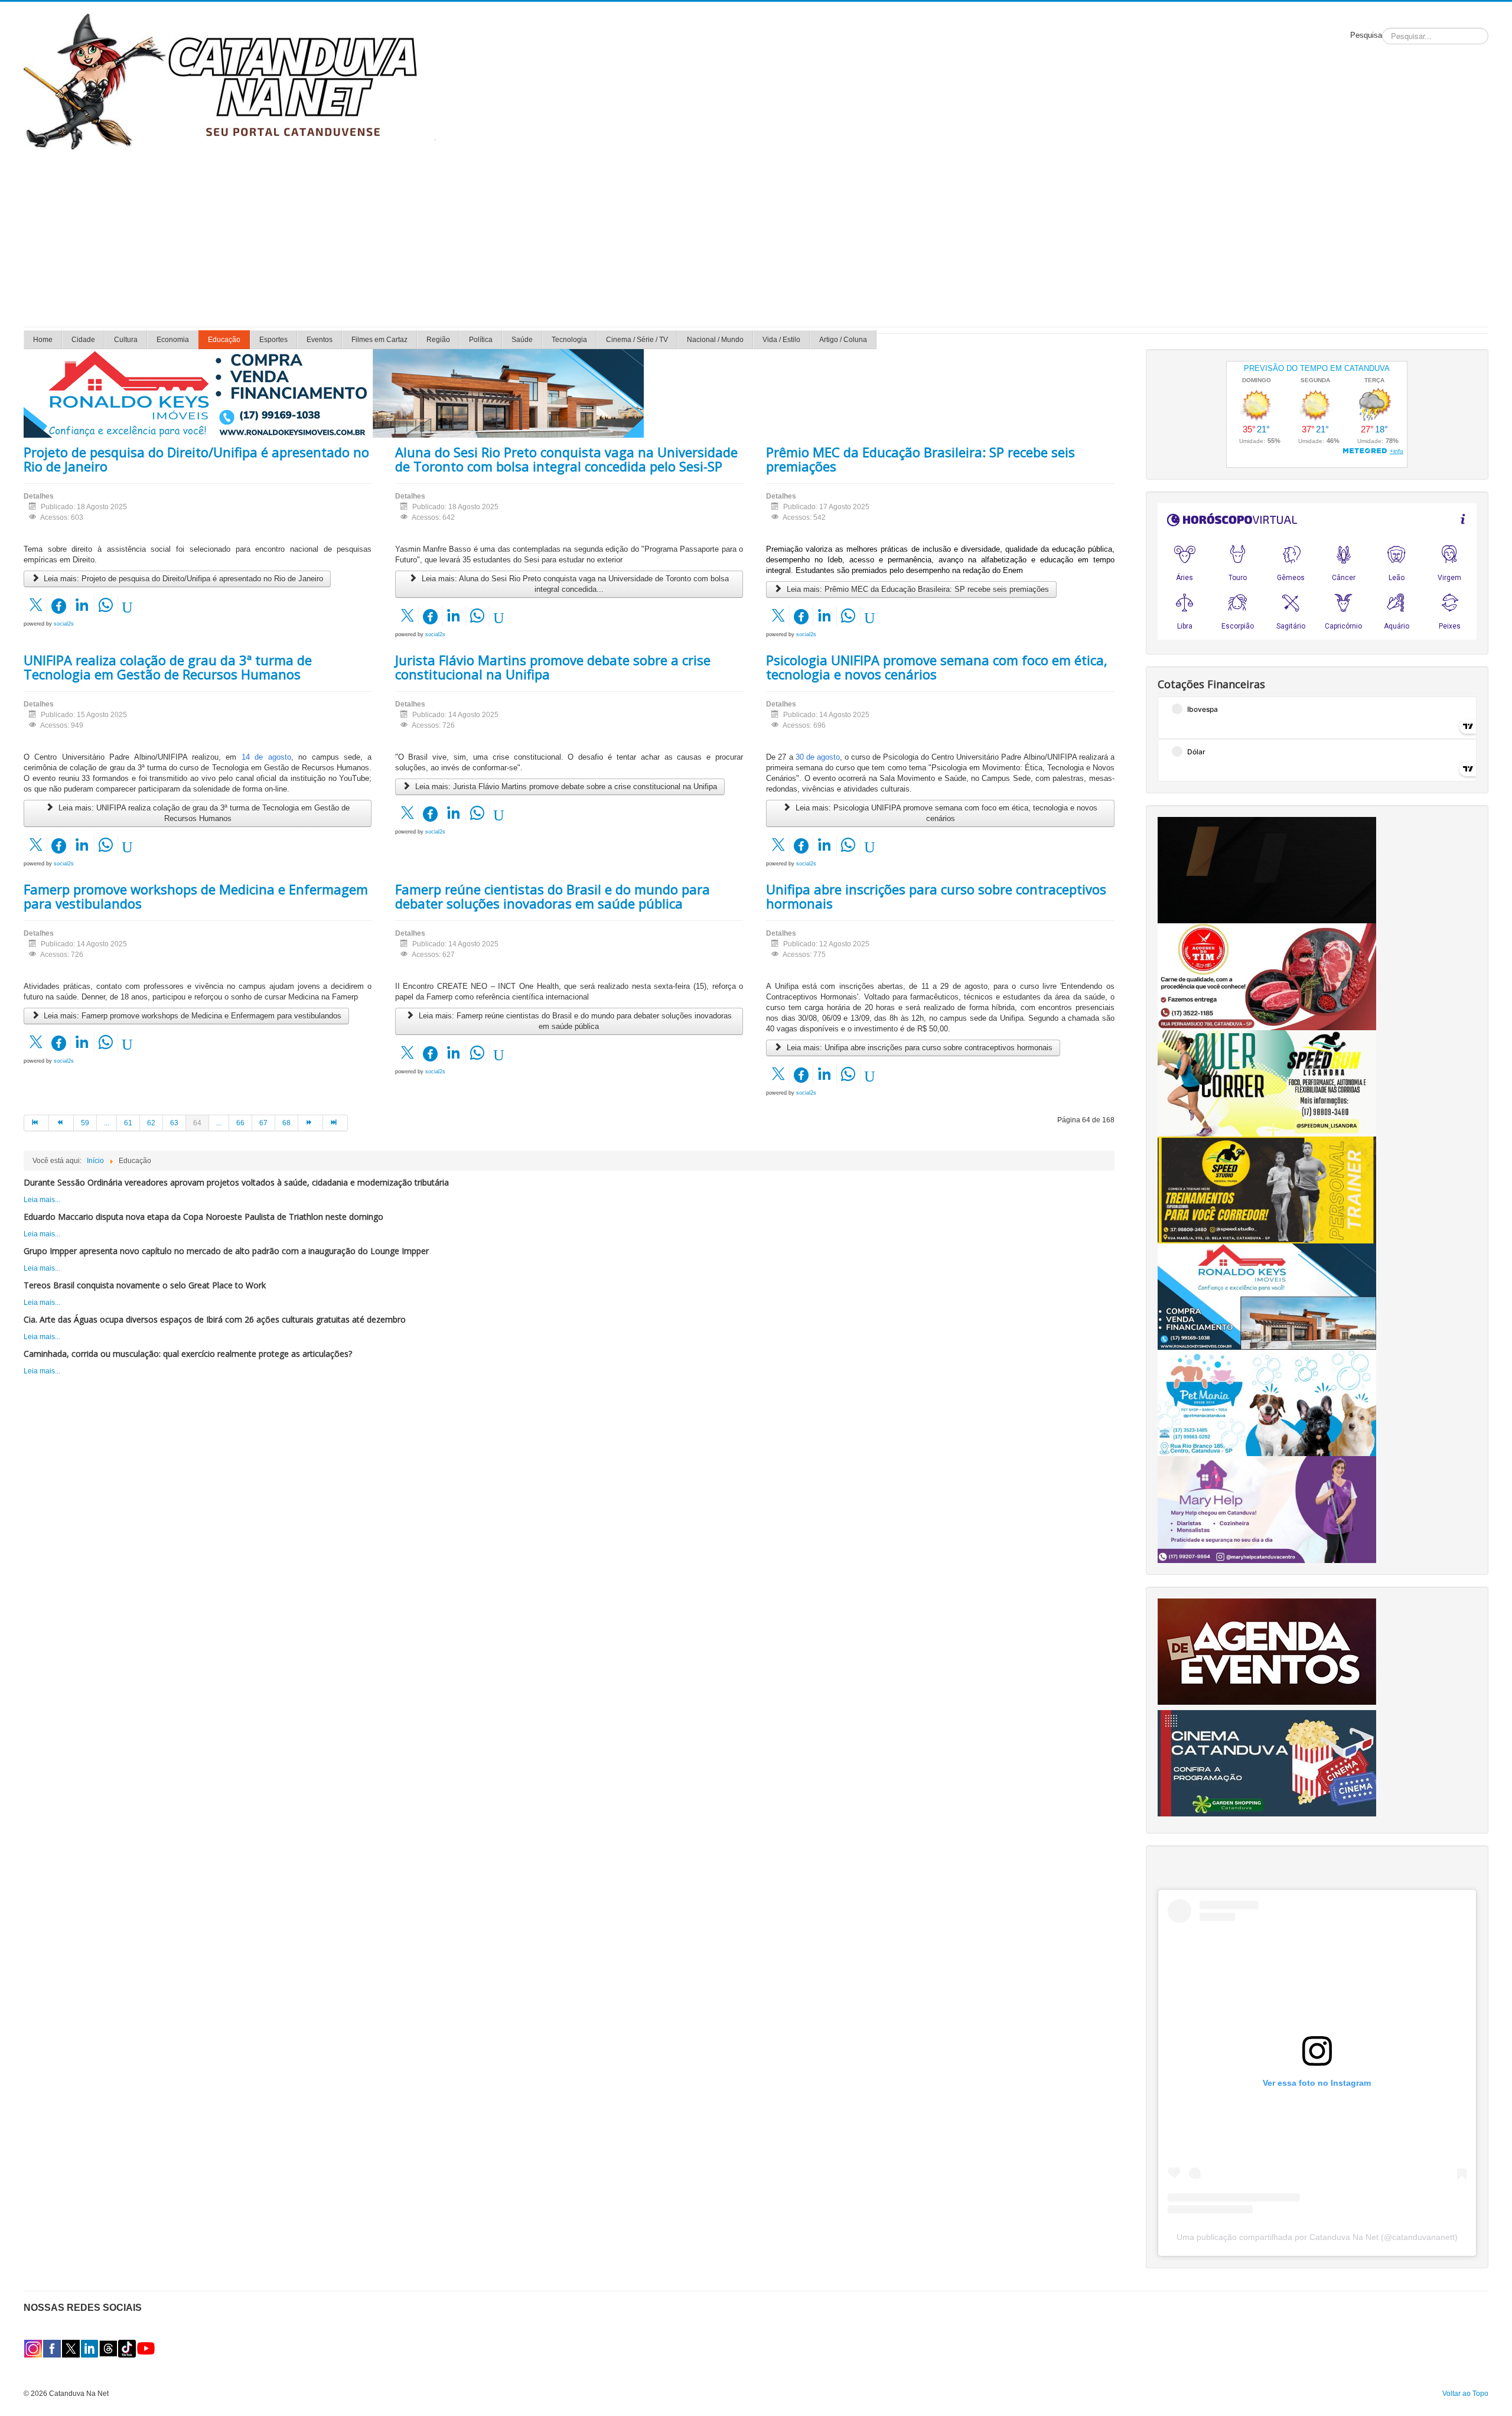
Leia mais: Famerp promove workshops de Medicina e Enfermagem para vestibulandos (191, 1016)
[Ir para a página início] (36, 1123)
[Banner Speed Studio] (1267, 1190)
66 (240, 1123)
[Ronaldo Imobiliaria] (1267, 1296)
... (107, 1123)
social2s (64, 624)
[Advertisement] (756, 238)
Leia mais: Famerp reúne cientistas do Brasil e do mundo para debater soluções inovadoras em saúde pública (574, 1021)
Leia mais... (42, 1200)
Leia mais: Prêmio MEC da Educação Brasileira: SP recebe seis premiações (917, 589)
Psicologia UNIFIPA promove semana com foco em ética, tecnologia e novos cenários (937, 667)
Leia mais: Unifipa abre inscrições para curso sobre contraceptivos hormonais (918, 1048)
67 (263, 1123)
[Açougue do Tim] (1267, 976)
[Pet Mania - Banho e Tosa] (1267, 1402)
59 (85, 1123)
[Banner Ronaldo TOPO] (334, 393)
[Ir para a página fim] (335, 1123)
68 (286, 1123)
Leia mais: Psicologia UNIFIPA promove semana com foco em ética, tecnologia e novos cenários (945, 813)
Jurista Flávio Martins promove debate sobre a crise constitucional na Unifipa (553, 667)
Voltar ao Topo (1465, 2394)
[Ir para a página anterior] (61, 1123)
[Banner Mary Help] (1267, 1509)
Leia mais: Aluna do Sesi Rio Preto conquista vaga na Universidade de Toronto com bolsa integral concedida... (574, 584)
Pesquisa (1366, 35)
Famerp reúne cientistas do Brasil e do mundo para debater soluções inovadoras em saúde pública (553, 896)
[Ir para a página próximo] (311, 1123)
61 (128, 1123)
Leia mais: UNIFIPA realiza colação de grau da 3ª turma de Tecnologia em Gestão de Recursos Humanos (203, 813)
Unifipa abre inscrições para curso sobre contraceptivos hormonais (936, 896)
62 (151, 1123)
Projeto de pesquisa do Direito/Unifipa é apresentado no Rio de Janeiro (196, 459)
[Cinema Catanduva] (1267, 1763)
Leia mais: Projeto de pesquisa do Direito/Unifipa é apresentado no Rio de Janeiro (182, 579)
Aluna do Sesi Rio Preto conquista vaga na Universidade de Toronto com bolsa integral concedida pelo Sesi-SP (566, 459)
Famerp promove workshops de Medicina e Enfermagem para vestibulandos (196, 896)
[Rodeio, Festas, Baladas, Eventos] (1267, 1651)
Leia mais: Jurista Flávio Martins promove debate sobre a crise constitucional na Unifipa (565, 787)
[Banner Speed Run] (1267, 1083)
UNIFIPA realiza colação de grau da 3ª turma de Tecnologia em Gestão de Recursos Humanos (168, 667)
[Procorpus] (1267, 870)
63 (174, 1123)
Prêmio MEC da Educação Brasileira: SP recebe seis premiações (920, 459)
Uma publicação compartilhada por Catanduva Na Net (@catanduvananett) (1317, 2237)
